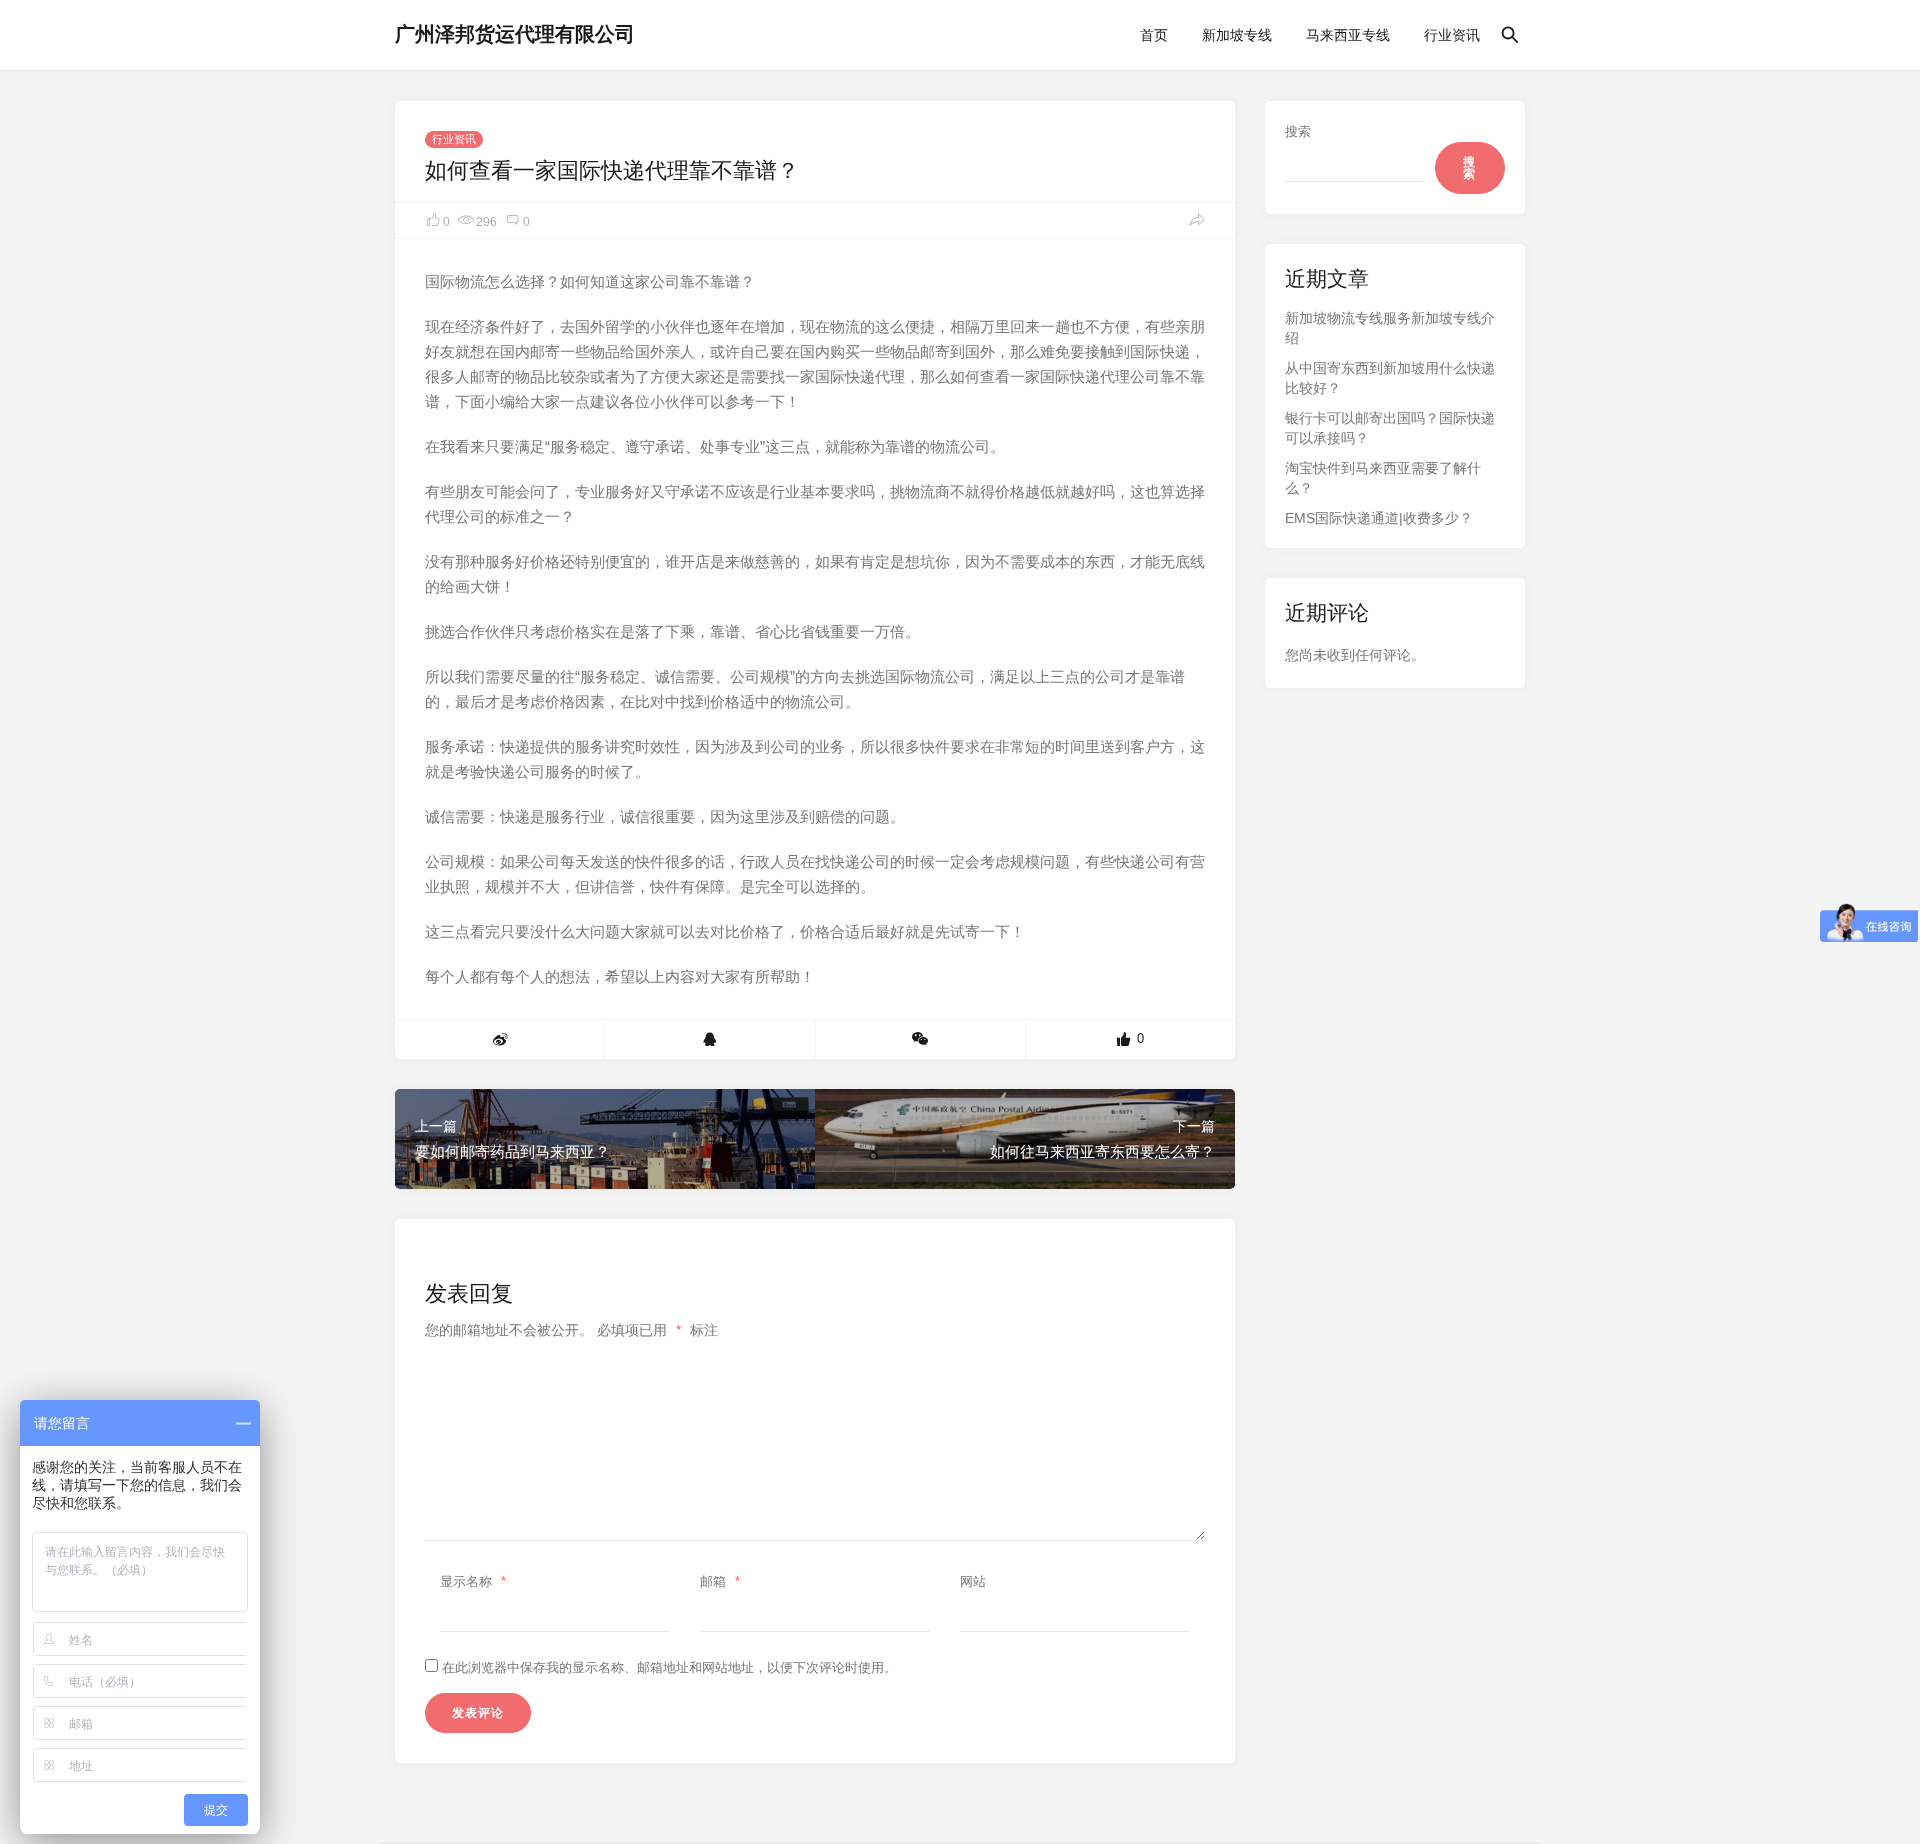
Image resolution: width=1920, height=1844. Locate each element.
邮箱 (720, 1581)
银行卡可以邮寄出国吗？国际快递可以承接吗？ (1390, 428)
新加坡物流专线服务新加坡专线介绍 (1390, 328)
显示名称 (473, 1581)
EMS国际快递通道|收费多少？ (1379, 518)
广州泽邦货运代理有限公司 (515, 34)
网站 (973, 1581)
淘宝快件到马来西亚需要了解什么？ (1383, 478)
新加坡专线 (1237, 35)
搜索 (1298, 131)
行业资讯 (1452, 35)
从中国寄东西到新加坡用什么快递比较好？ (1390, 378)
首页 (1154, 35)
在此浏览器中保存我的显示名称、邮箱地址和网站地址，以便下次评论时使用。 (669, 1667)
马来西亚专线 (1348, 35)
